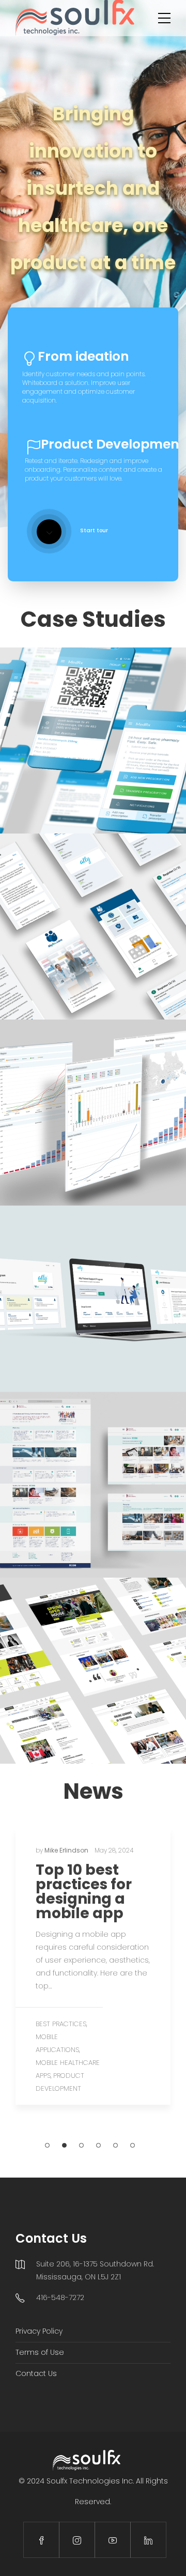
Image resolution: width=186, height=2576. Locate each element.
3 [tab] (81, 2145)
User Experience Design (81, 1520)
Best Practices (61, 2024)
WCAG (135, 1520)
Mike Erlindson (67, 1850)
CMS (72, 1693)
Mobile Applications (126, 750)
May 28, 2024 (114, 1850)
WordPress (102, 1693)
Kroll (81, 750)
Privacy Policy (39, 2331)
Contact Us (36, 2373)
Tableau (131, 1135)
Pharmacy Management (74, 762)
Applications (47, 750)
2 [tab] (64, 2145)
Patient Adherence (128, 936)
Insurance (60, 1135)
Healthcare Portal (64, 1314)
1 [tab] (47, 2145)
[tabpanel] (93, 1966)
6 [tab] (133, 2145)
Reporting (98, 1135)
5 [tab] (115, 2145)
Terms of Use (40, 2352)
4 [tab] (98, 2145)
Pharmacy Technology (93, 948)
